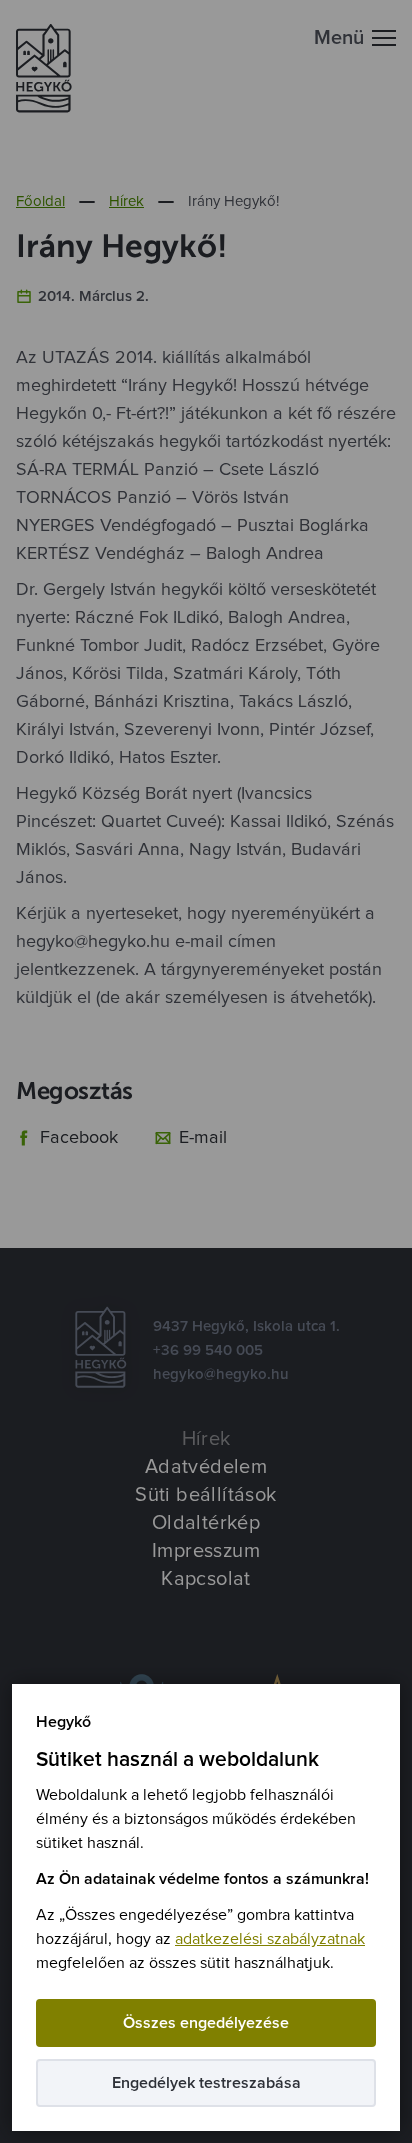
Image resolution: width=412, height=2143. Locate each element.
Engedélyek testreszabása (206, 2083)
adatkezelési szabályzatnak (270, 1939)
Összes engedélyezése (206, 2023)
